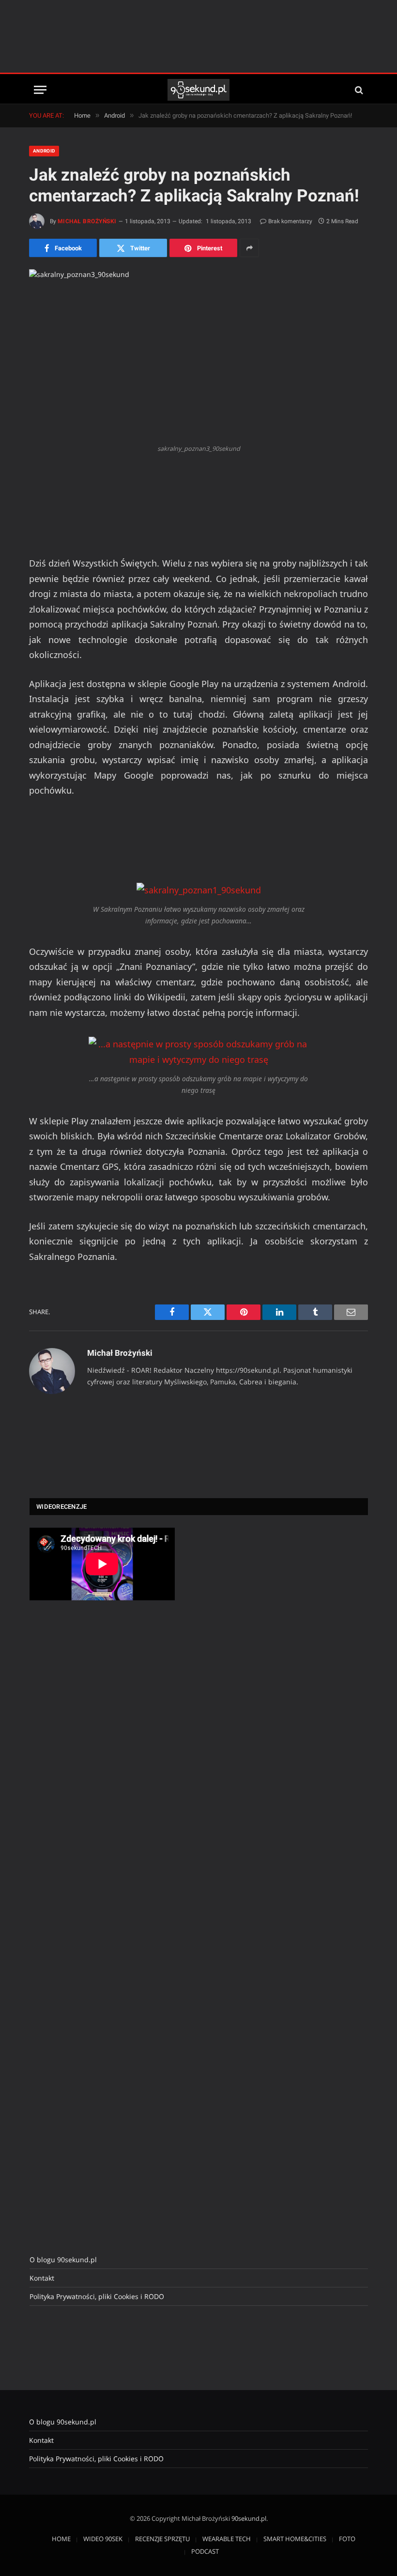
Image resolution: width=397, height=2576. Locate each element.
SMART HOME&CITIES (295, 2539)
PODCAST (205, 2551)
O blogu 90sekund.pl (63, 2260)
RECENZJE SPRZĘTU (162, 2539)
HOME (61, 2539)
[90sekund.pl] (199, 90)
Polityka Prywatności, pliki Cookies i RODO (97, 2296)
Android (44, 151)
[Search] (358, 90)
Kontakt (42, 2278)
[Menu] (40, 90)
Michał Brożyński (87, 221)
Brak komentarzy (290, 221)
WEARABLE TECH (227, 2539)
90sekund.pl (249, 2518)
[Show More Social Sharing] (249, 248)
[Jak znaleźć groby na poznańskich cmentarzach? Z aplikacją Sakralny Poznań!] (198, 354)
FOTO (347, 2539)
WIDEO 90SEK (103, 2539)
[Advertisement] (198, 36)
